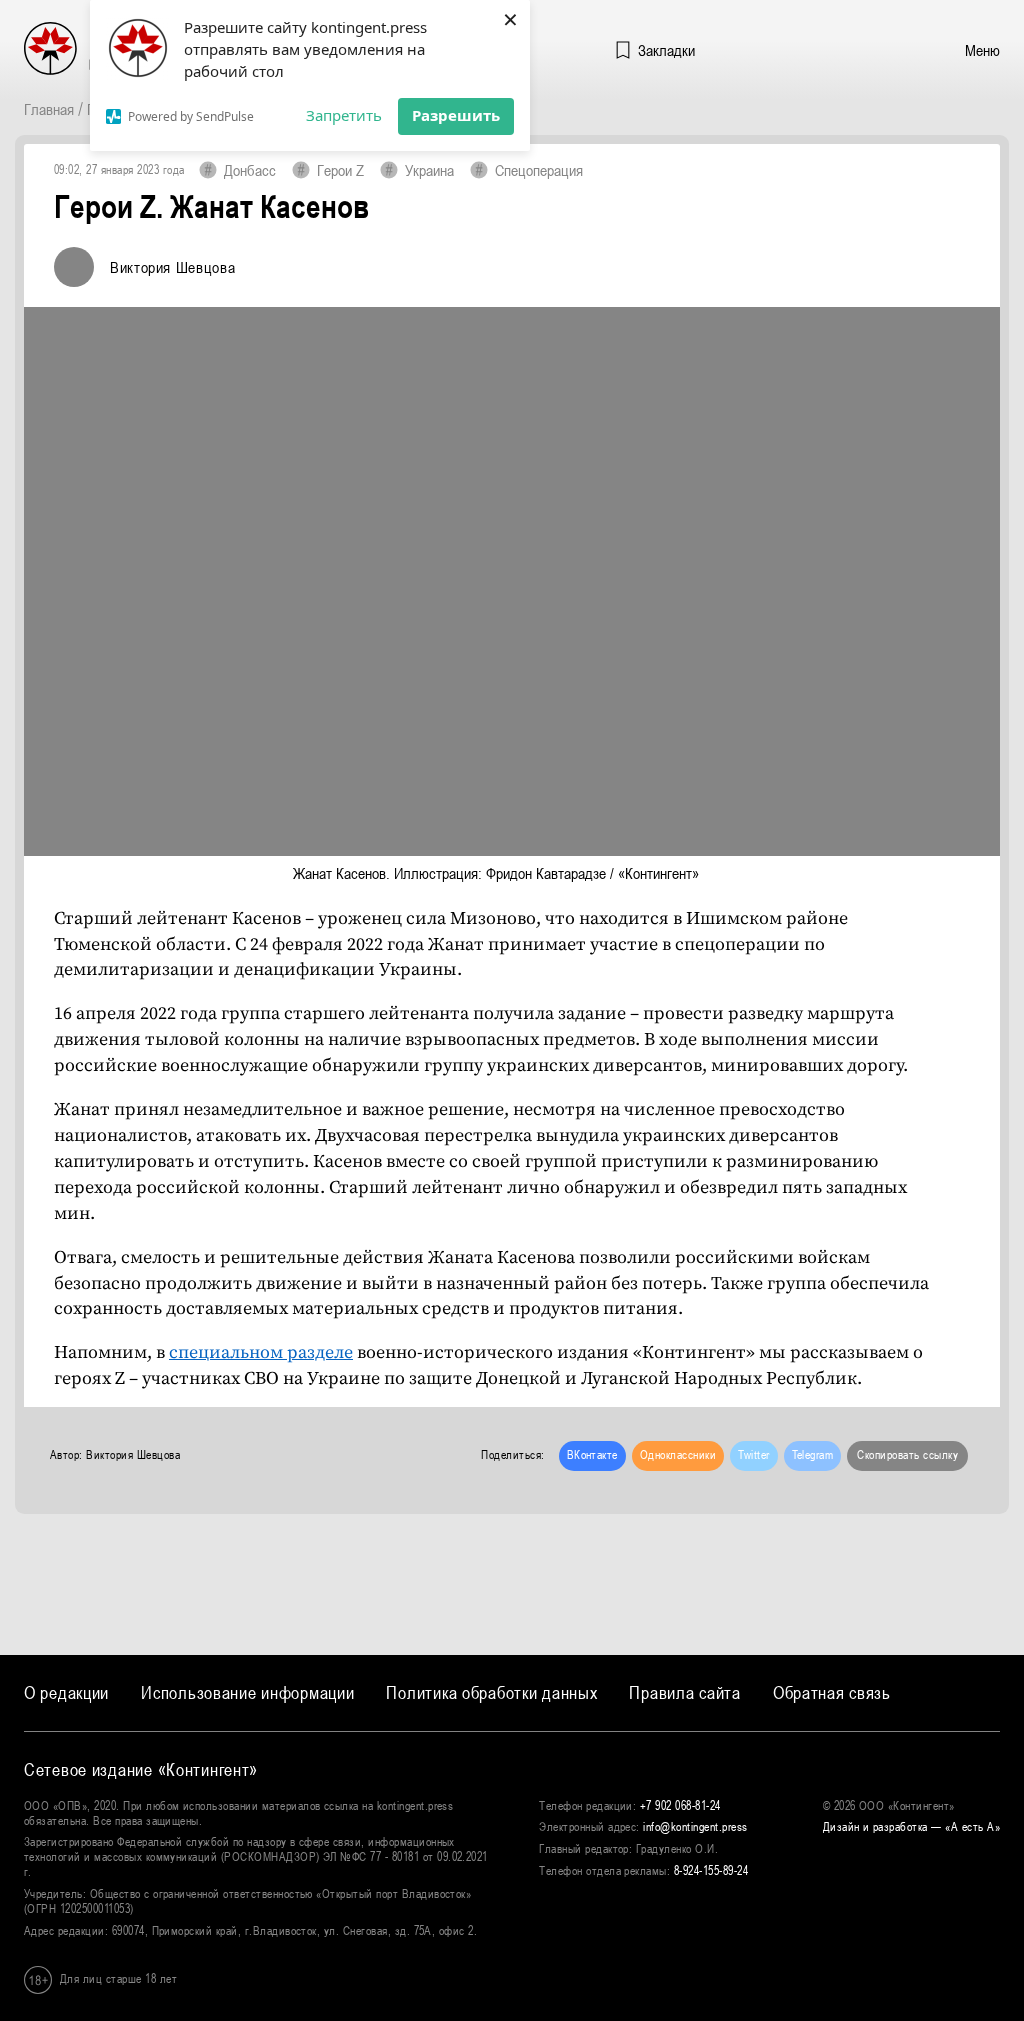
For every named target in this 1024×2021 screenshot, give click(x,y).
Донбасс (250, 170)
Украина (429, 170)
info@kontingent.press (695, 1827)
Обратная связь (832, 1692)
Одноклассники (678, 1455)
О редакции (66, 1692)
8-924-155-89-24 (711, 1871)
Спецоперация (539, 170)
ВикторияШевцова (172, 267)
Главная (49, 109)
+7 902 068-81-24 (680, 1806)
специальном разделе (261, 1352)
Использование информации (247, 1692)
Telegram (813, 1455)
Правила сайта (684, 1692)
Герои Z (340, 170)
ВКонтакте (592, 1455)
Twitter (753, 1455)
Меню (982, 50)
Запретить (344, 115)
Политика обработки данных (491, 1692)
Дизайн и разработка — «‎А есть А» (911, 1827)
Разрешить (456, 115)
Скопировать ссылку (907, 1455)
